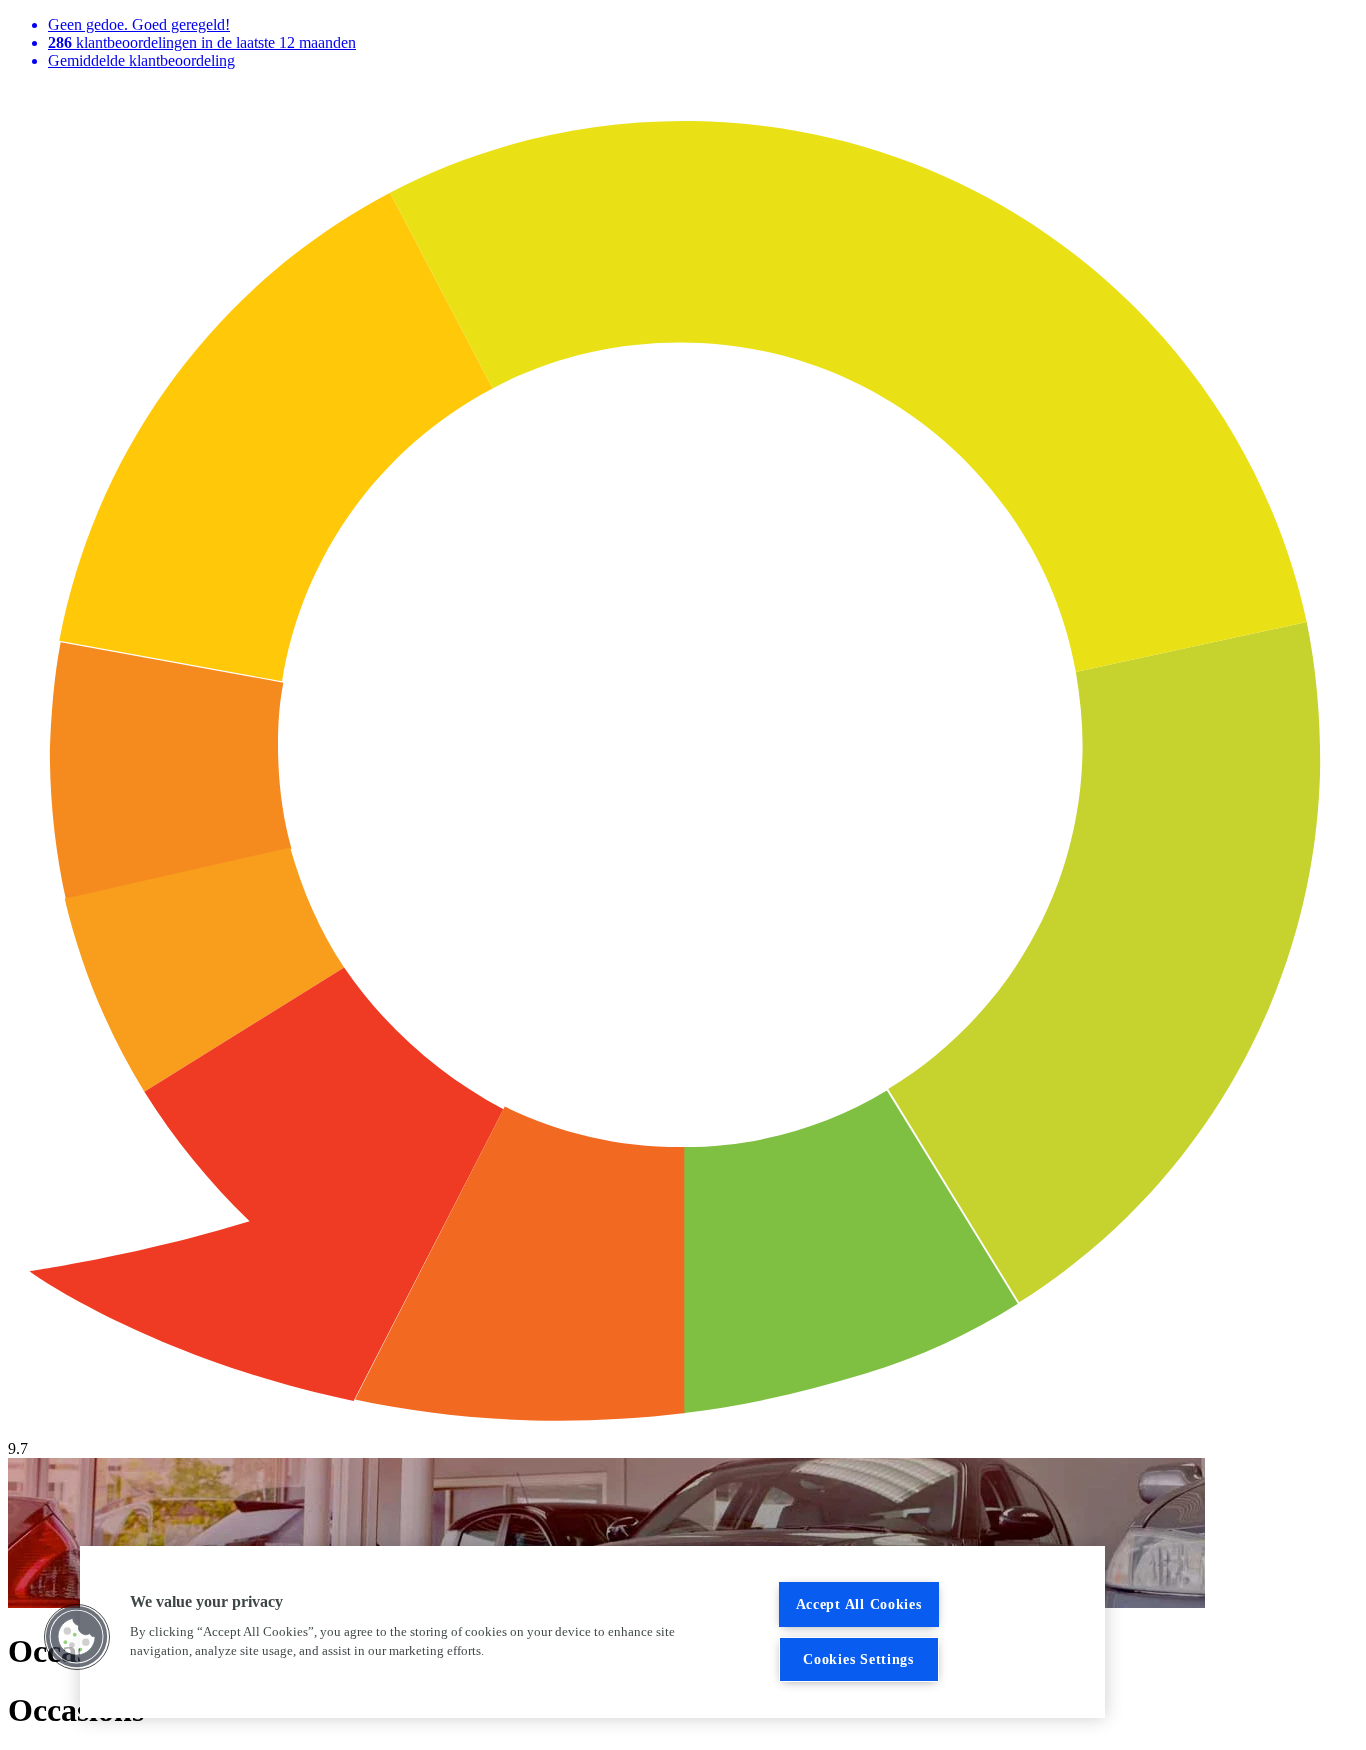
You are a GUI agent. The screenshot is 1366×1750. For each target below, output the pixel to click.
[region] (592, 1632)
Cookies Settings (858, 1659)
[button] (77, 1637)
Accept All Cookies (859, 1604)
